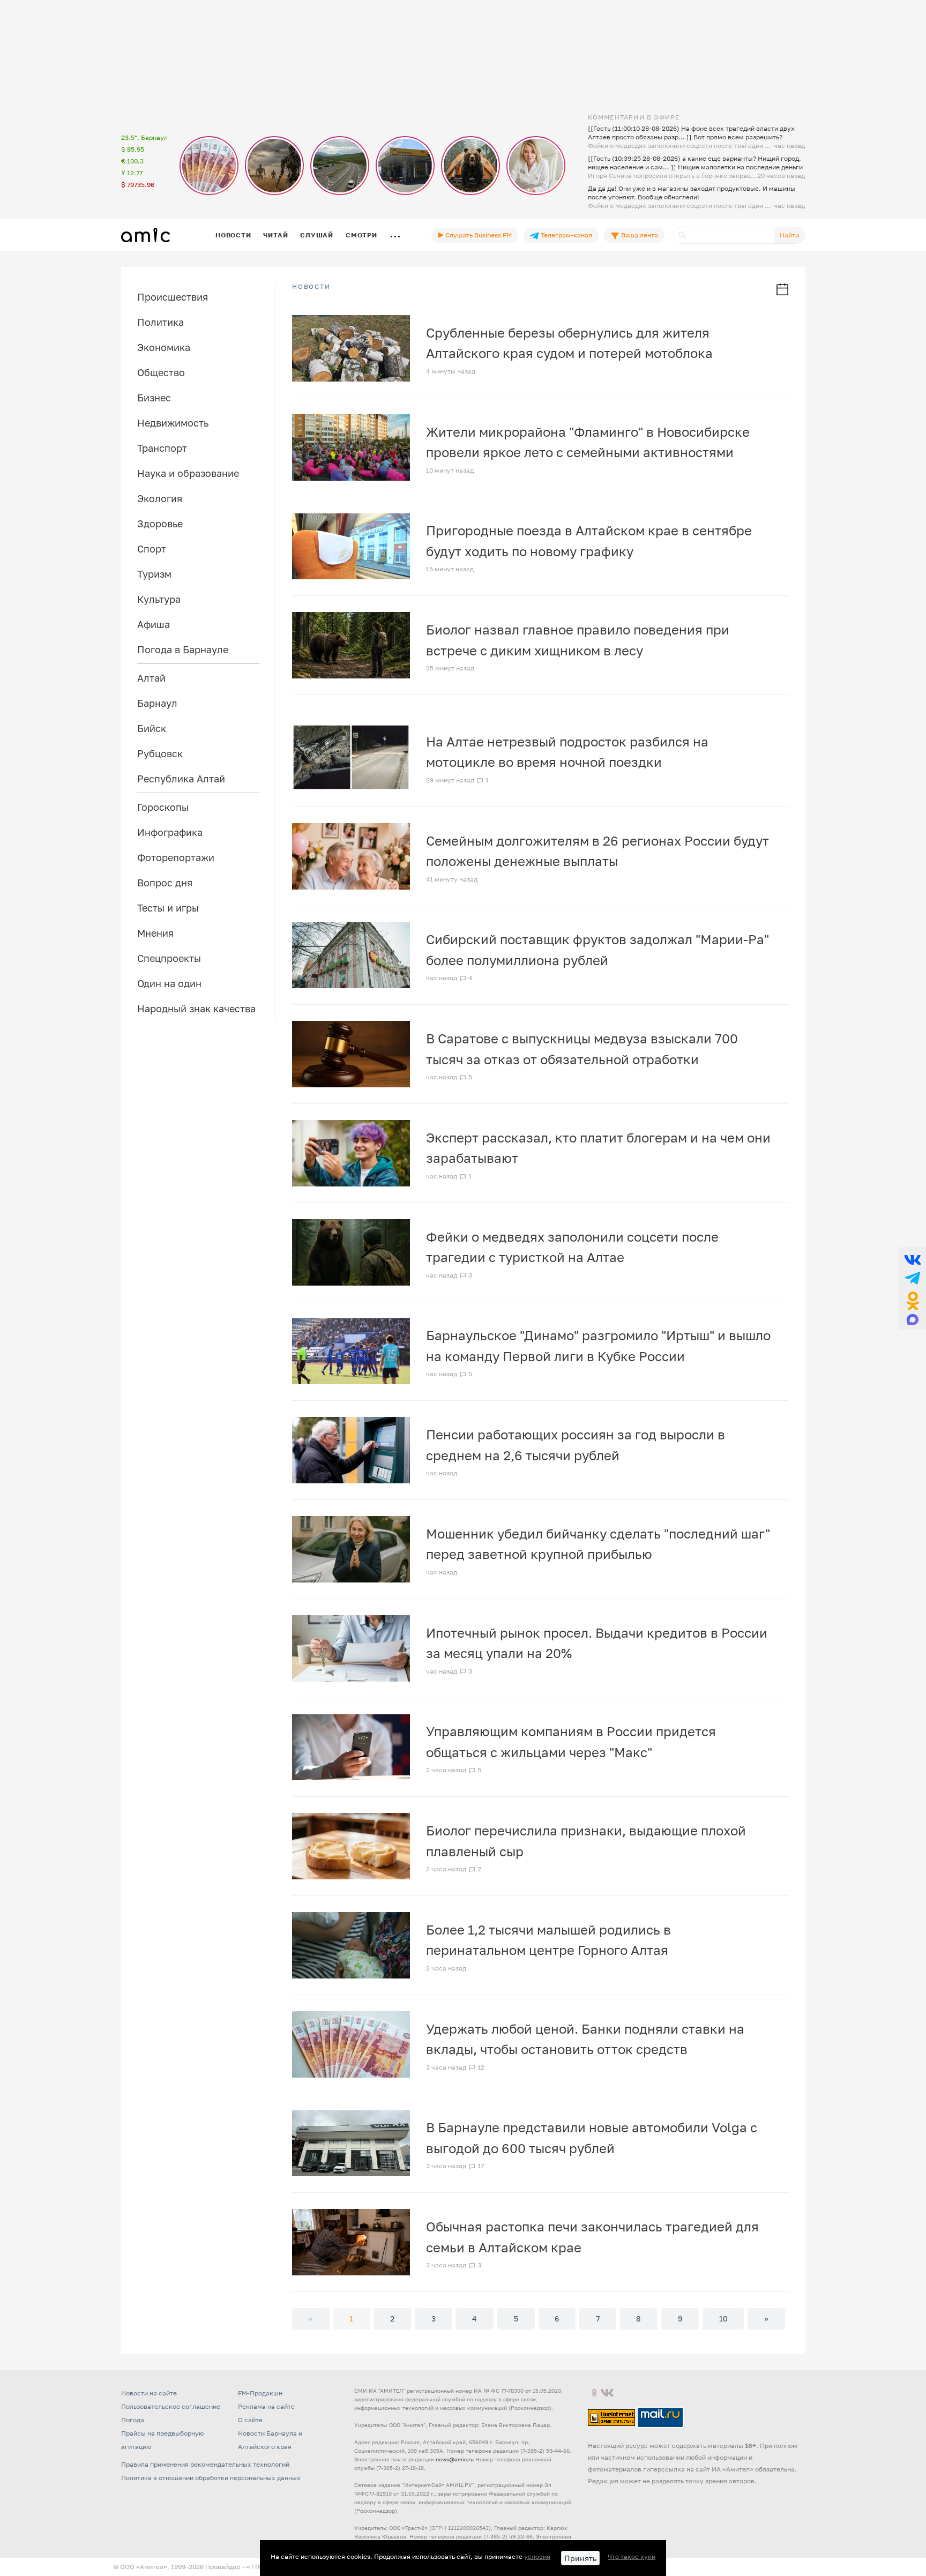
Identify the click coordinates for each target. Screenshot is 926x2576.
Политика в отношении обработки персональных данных (211, 2478)
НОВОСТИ (311, 287)
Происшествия (173, 297)
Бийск (152, 728)
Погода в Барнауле (183, 649)
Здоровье (160, 524)
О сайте (250, 2420)
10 (723, 2319)
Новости (233, 235)
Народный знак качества (196, 1009)
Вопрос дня (165, 883)
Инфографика (170, 832)
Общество (161, 372)
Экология (160, 498)
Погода (133, 2420)
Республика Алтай (181, 779)
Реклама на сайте (266, 2406)
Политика (160, 322)
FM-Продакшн (260, 2393)
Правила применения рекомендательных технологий (205, 2464)
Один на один (169, 983)
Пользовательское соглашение (171, 2406)
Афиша (154, 624)
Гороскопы (163, 807)
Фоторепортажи (176, 857)
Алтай (151, 678)
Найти (789, 235)
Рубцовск (160, 753)
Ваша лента (639, 235)
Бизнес (154, 398)
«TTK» (256, 2567)
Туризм (154, 574)
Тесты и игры (168, 908)
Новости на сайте (149, 2393)
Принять (580, 2558)
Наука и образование (188, 473)
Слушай (317, 235)
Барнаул (157, 703)
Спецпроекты (169, 958)
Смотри (361, 235)
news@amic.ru (455, 2459)
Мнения (155, 933)
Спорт (152, 549)
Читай (275, 235)
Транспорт (162, 448)
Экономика (164, 347)
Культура (159, 599)
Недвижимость (173, 423)
